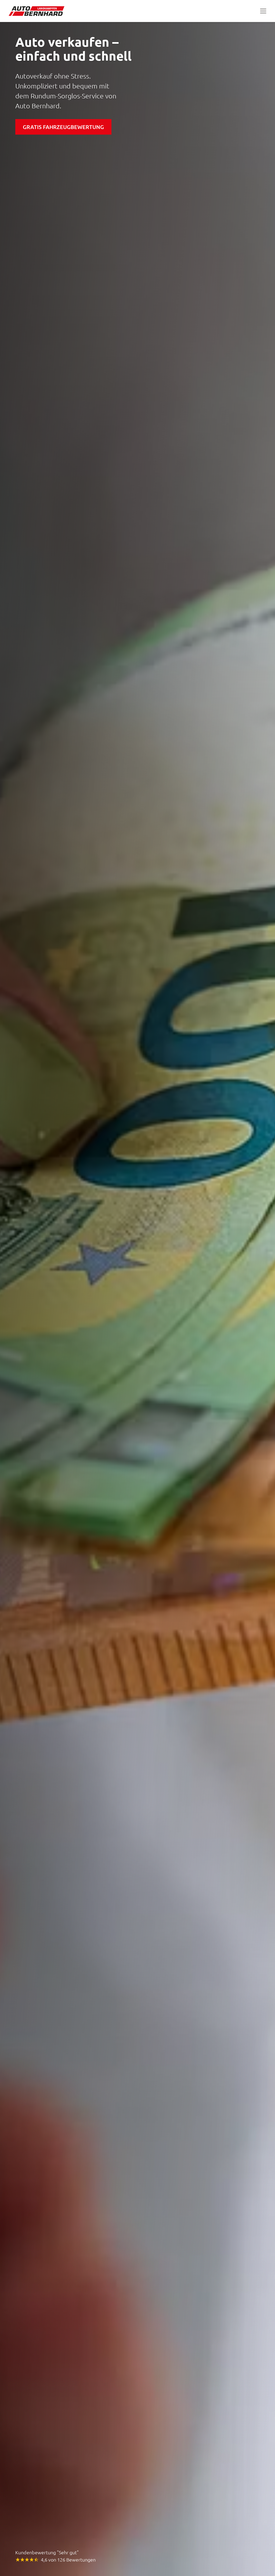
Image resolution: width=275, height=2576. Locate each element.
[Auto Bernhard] (38, 11)
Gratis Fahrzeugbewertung (63, 127)
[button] (263, 11)
